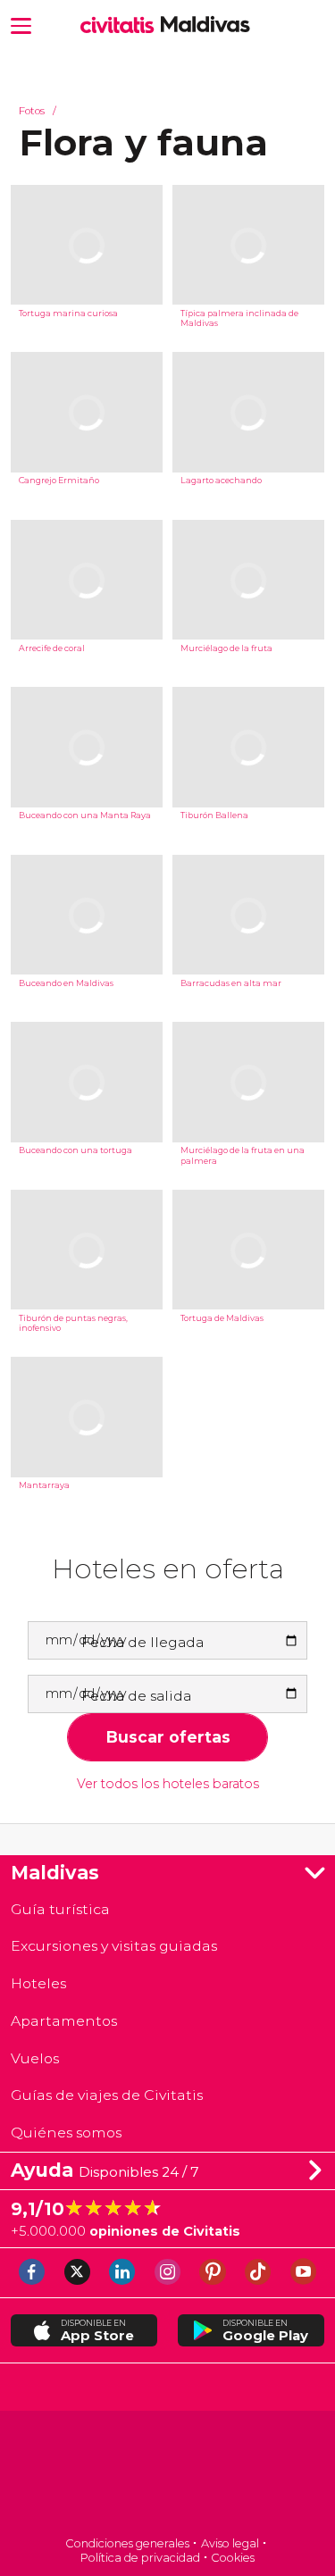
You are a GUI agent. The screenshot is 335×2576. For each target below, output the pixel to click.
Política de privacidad (140, 2558)
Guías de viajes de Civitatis (107, 2095)
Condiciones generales (127, 2543)
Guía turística (60, 1909)
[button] (21, 25)
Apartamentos (64, 2021)
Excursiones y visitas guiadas (114, 1946)
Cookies (233, 2558)
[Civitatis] (167, 2476)
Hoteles (38, 1983)
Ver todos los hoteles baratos (168, 1784)
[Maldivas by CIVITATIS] (121, 26)
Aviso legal (230, 2543)
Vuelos (35, 2058)
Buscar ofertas (168, 1737)
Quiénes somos (66, 2133)
